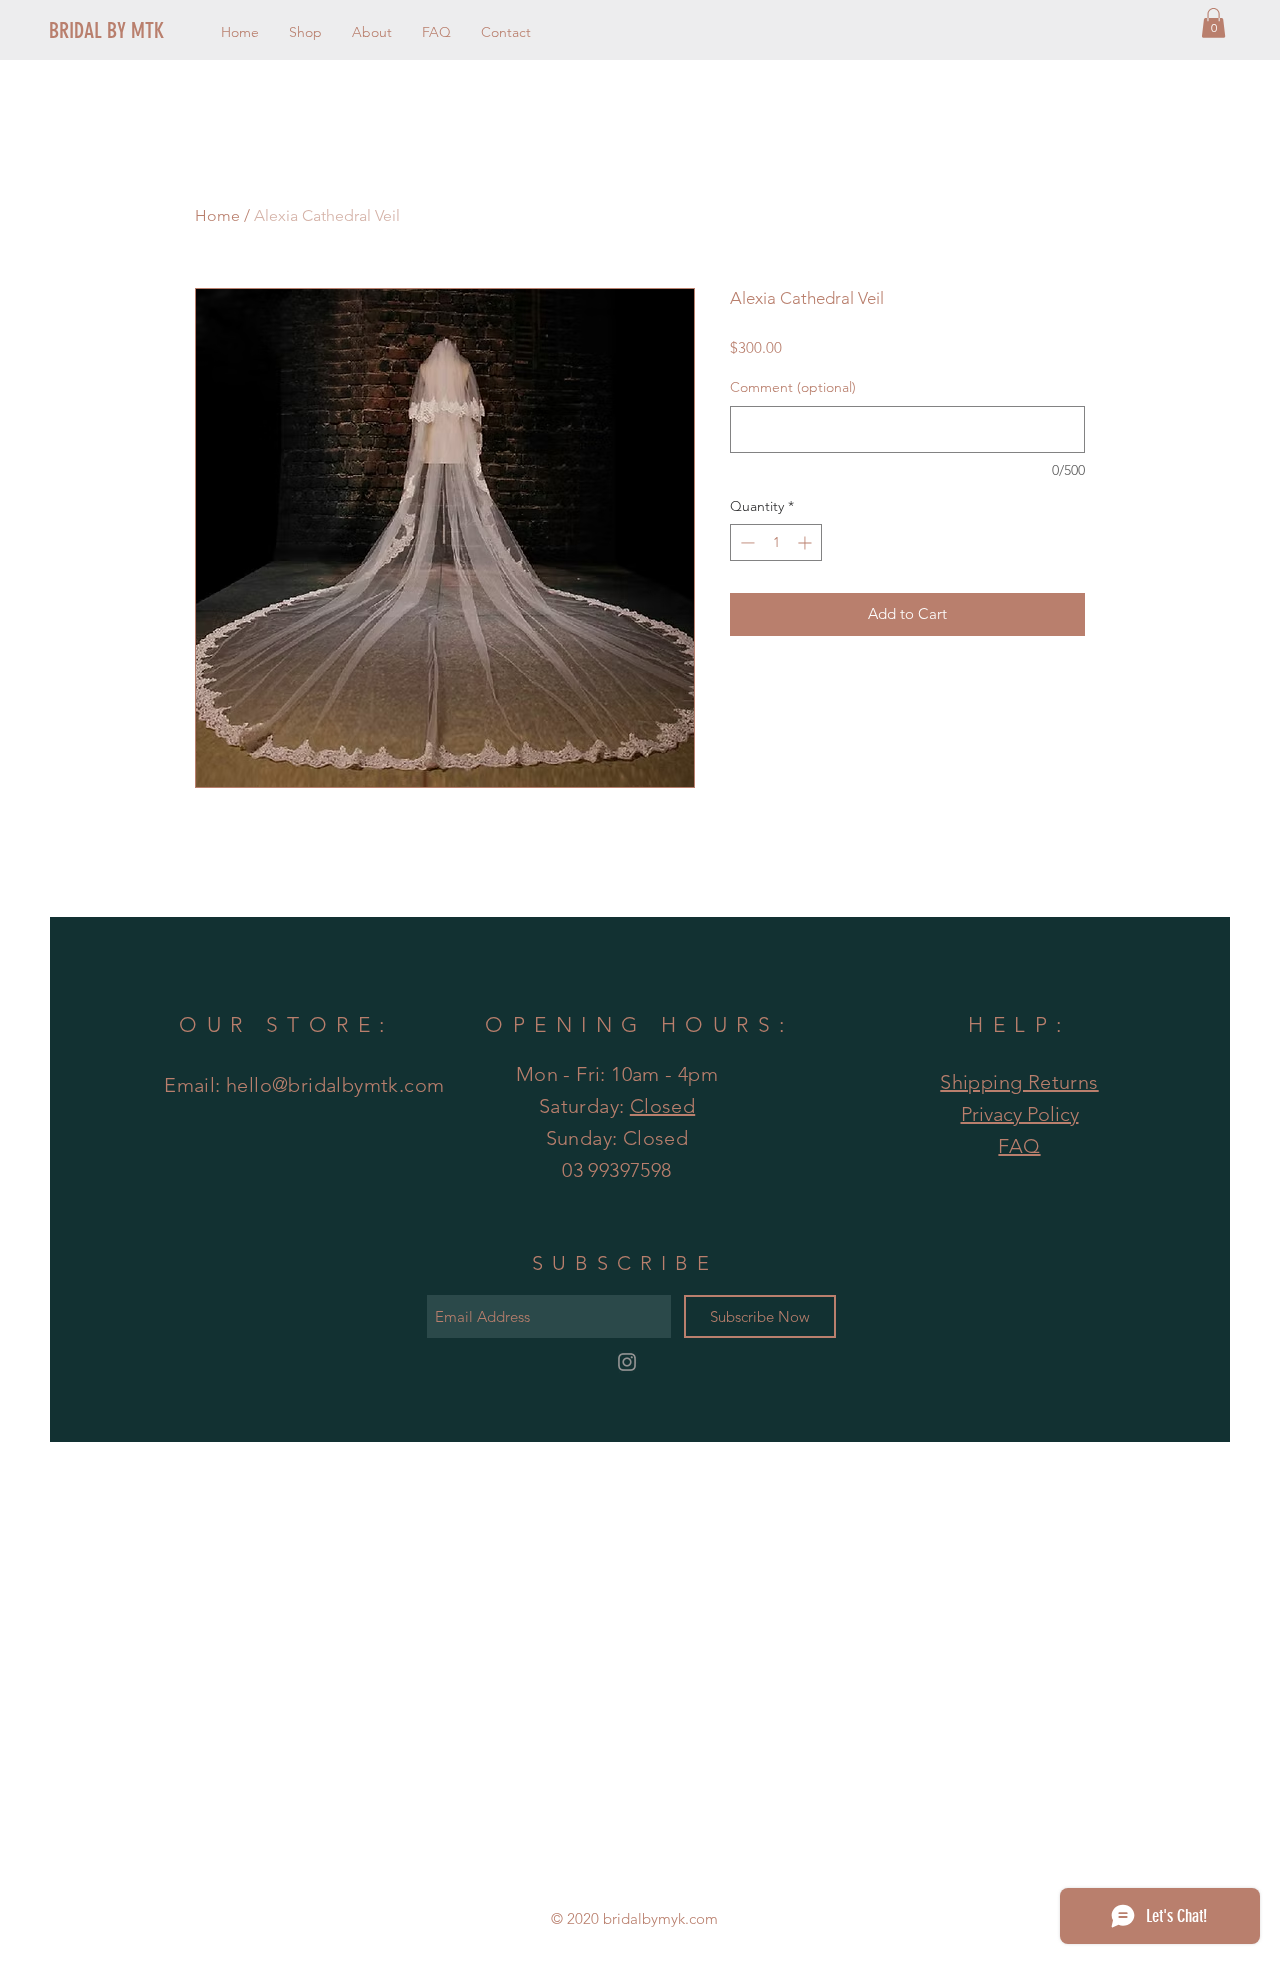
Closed (662, 1106)
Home (217, 215)
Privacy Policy (1020, 1114)
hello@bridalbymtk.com (335, 1085)
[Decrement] (745, 542)
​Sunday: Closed (617, 1138)
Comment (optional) (793, 387)
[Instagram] (627, 1362)
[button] (1213, 23)
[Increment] (806, 542)
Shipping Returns (1019, 1082)
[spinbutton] (776, 542)
